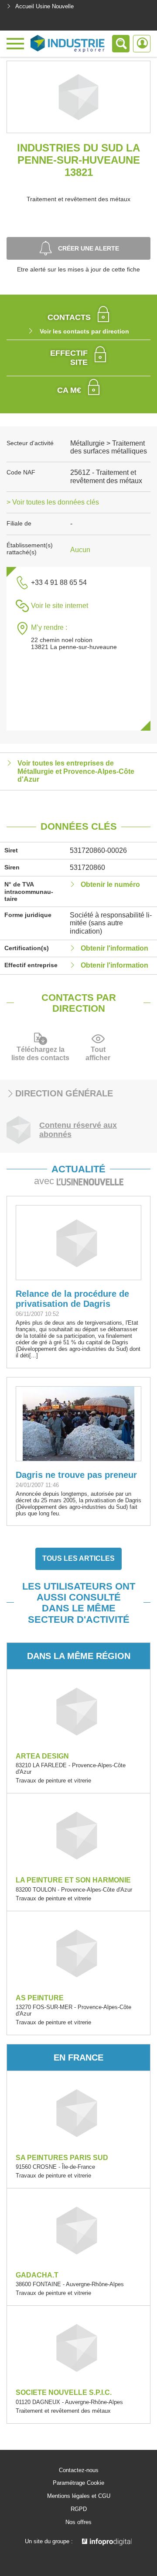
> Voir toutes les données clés (53, 502)
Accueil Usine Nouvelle (44, 6)
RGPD (79, 2509)
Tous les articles (78, 1558)
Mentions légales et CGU (79, 2496)
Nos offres (78, 2522)
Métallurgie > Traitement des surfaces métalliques (109, 447)
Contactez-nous (79, 2470)
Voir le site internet (60, 606)
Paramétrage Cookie (78, 2483)
